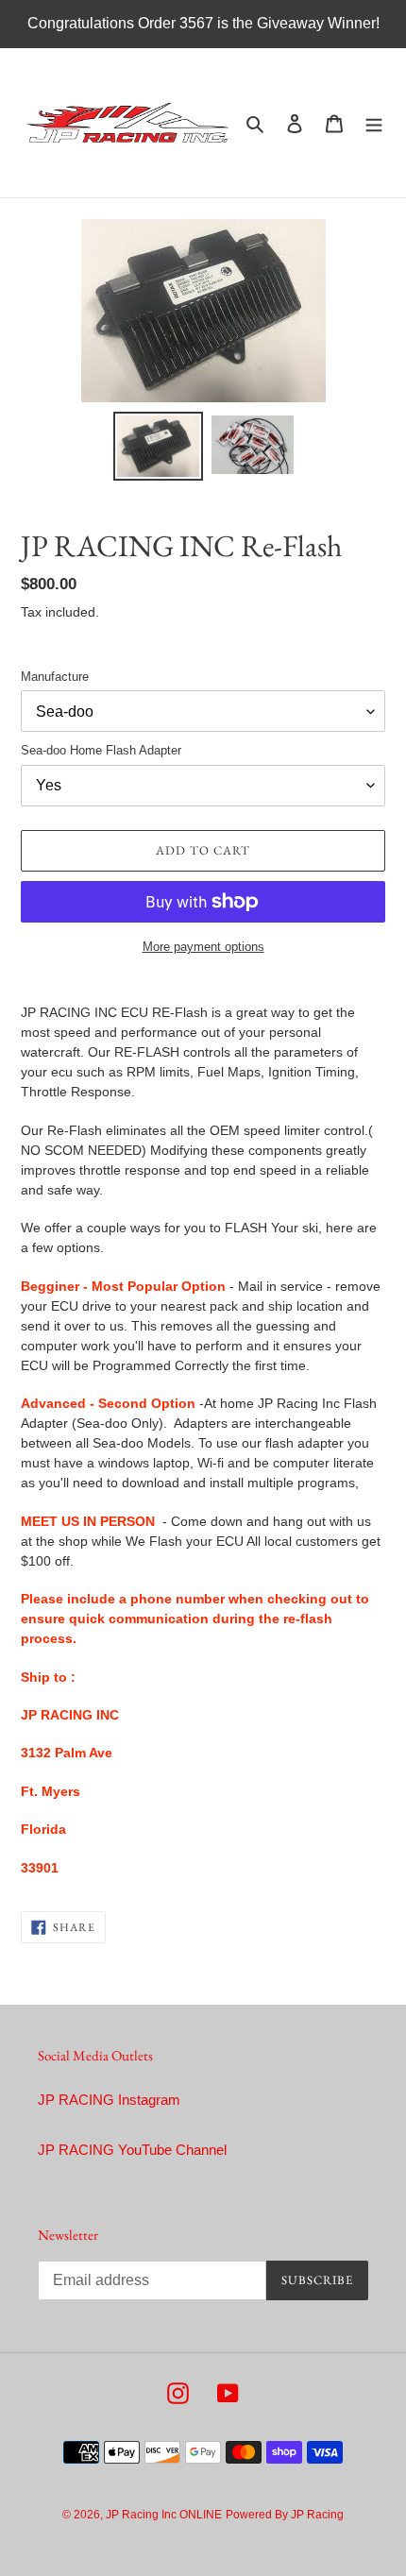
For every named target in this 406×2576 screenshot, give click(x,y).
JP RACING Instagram (109, 2100)
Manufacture (55, 677)
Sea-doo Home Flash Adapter (101, 750)
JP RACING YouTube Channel (132, 2150)
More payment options (203, 947)
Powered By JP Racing (285, 2515)
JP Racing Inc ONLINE (164, 2515)
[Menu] (374, 123)
